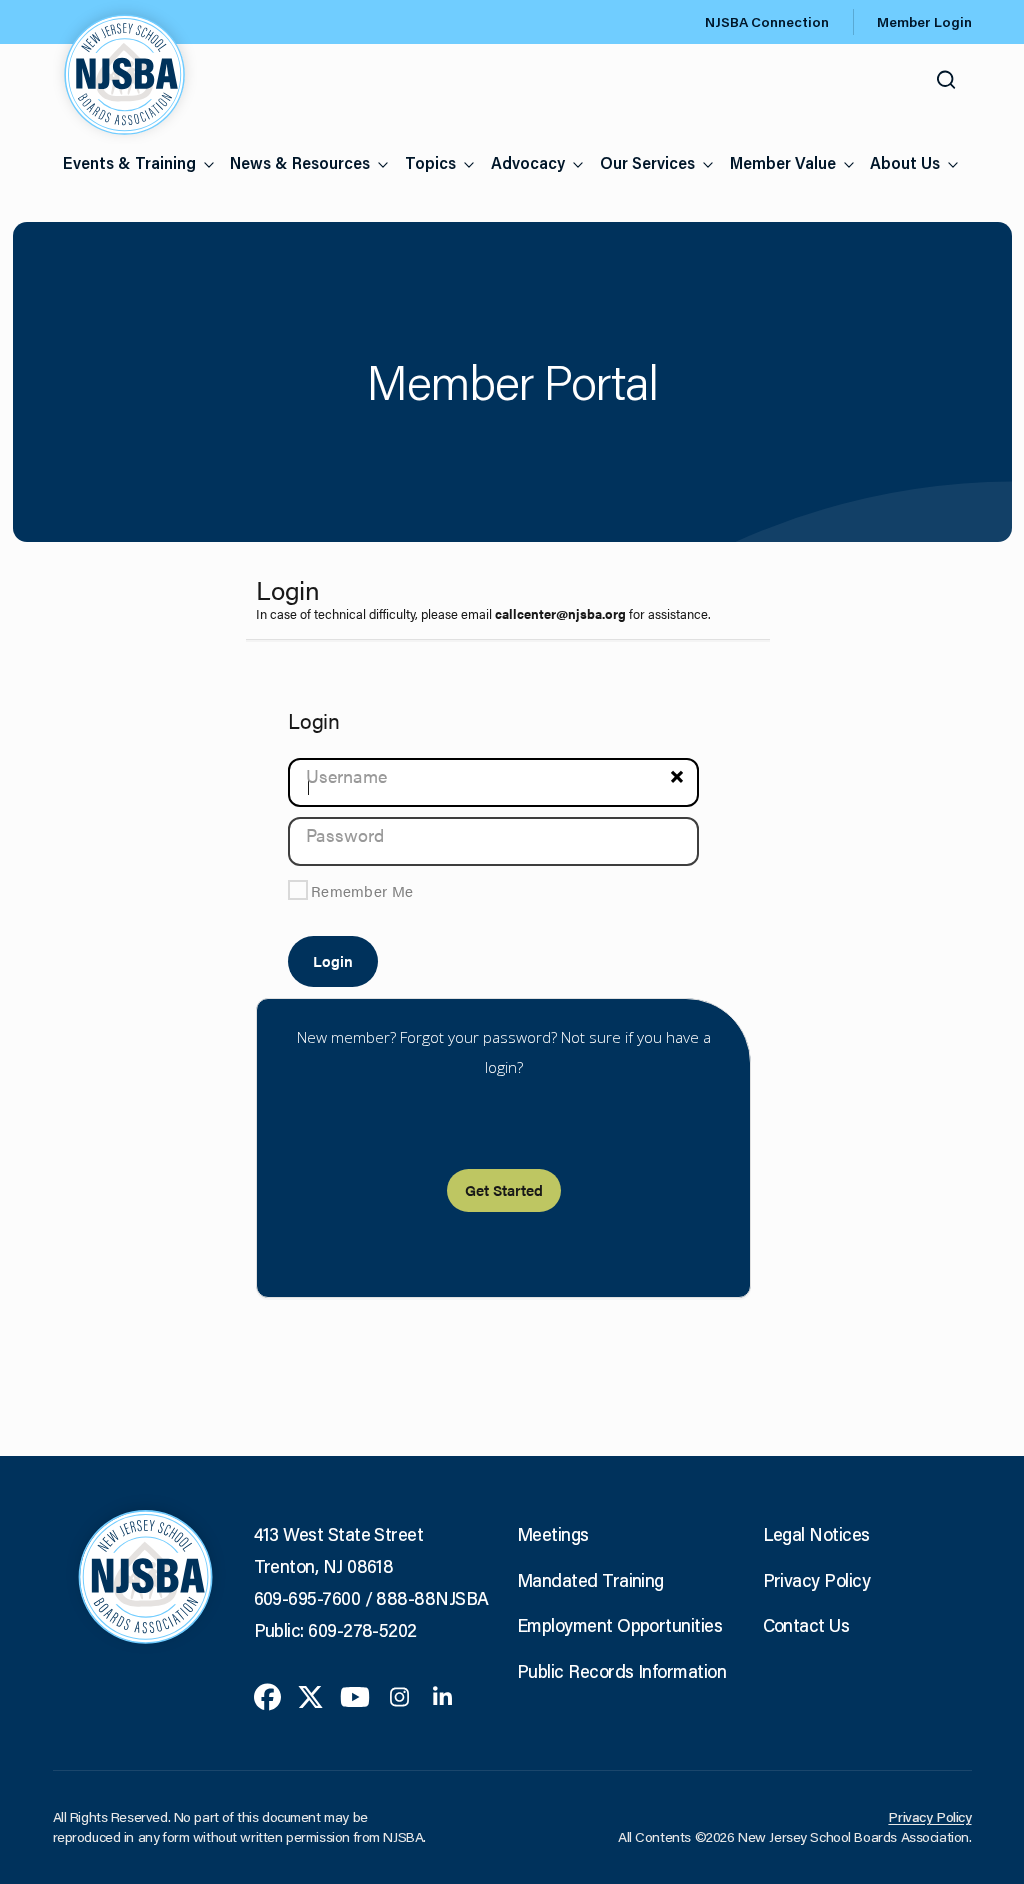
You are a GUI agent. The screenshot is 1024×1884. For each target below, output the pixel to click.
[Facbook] (267, 1694)
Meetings (553, 1534)
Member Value (783, 162)
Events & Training (129, 162)
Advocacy (528, 162)
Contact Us (806, 1625)
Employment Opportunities (619, 1625)
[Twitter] (310, 1694)
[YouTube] (355, 1694)
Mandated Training (590, 1580)
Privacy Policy (816, 1580)
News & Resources (300, 162)
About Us (905, 162)
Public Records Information (621, 1671)
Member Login (924, 22)
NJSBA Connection (767, 22)
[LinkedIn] (442, 1694)
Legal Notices (816, 1534)
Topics (430, 162)
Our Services (647, 162)
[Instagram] (399, 1694)
